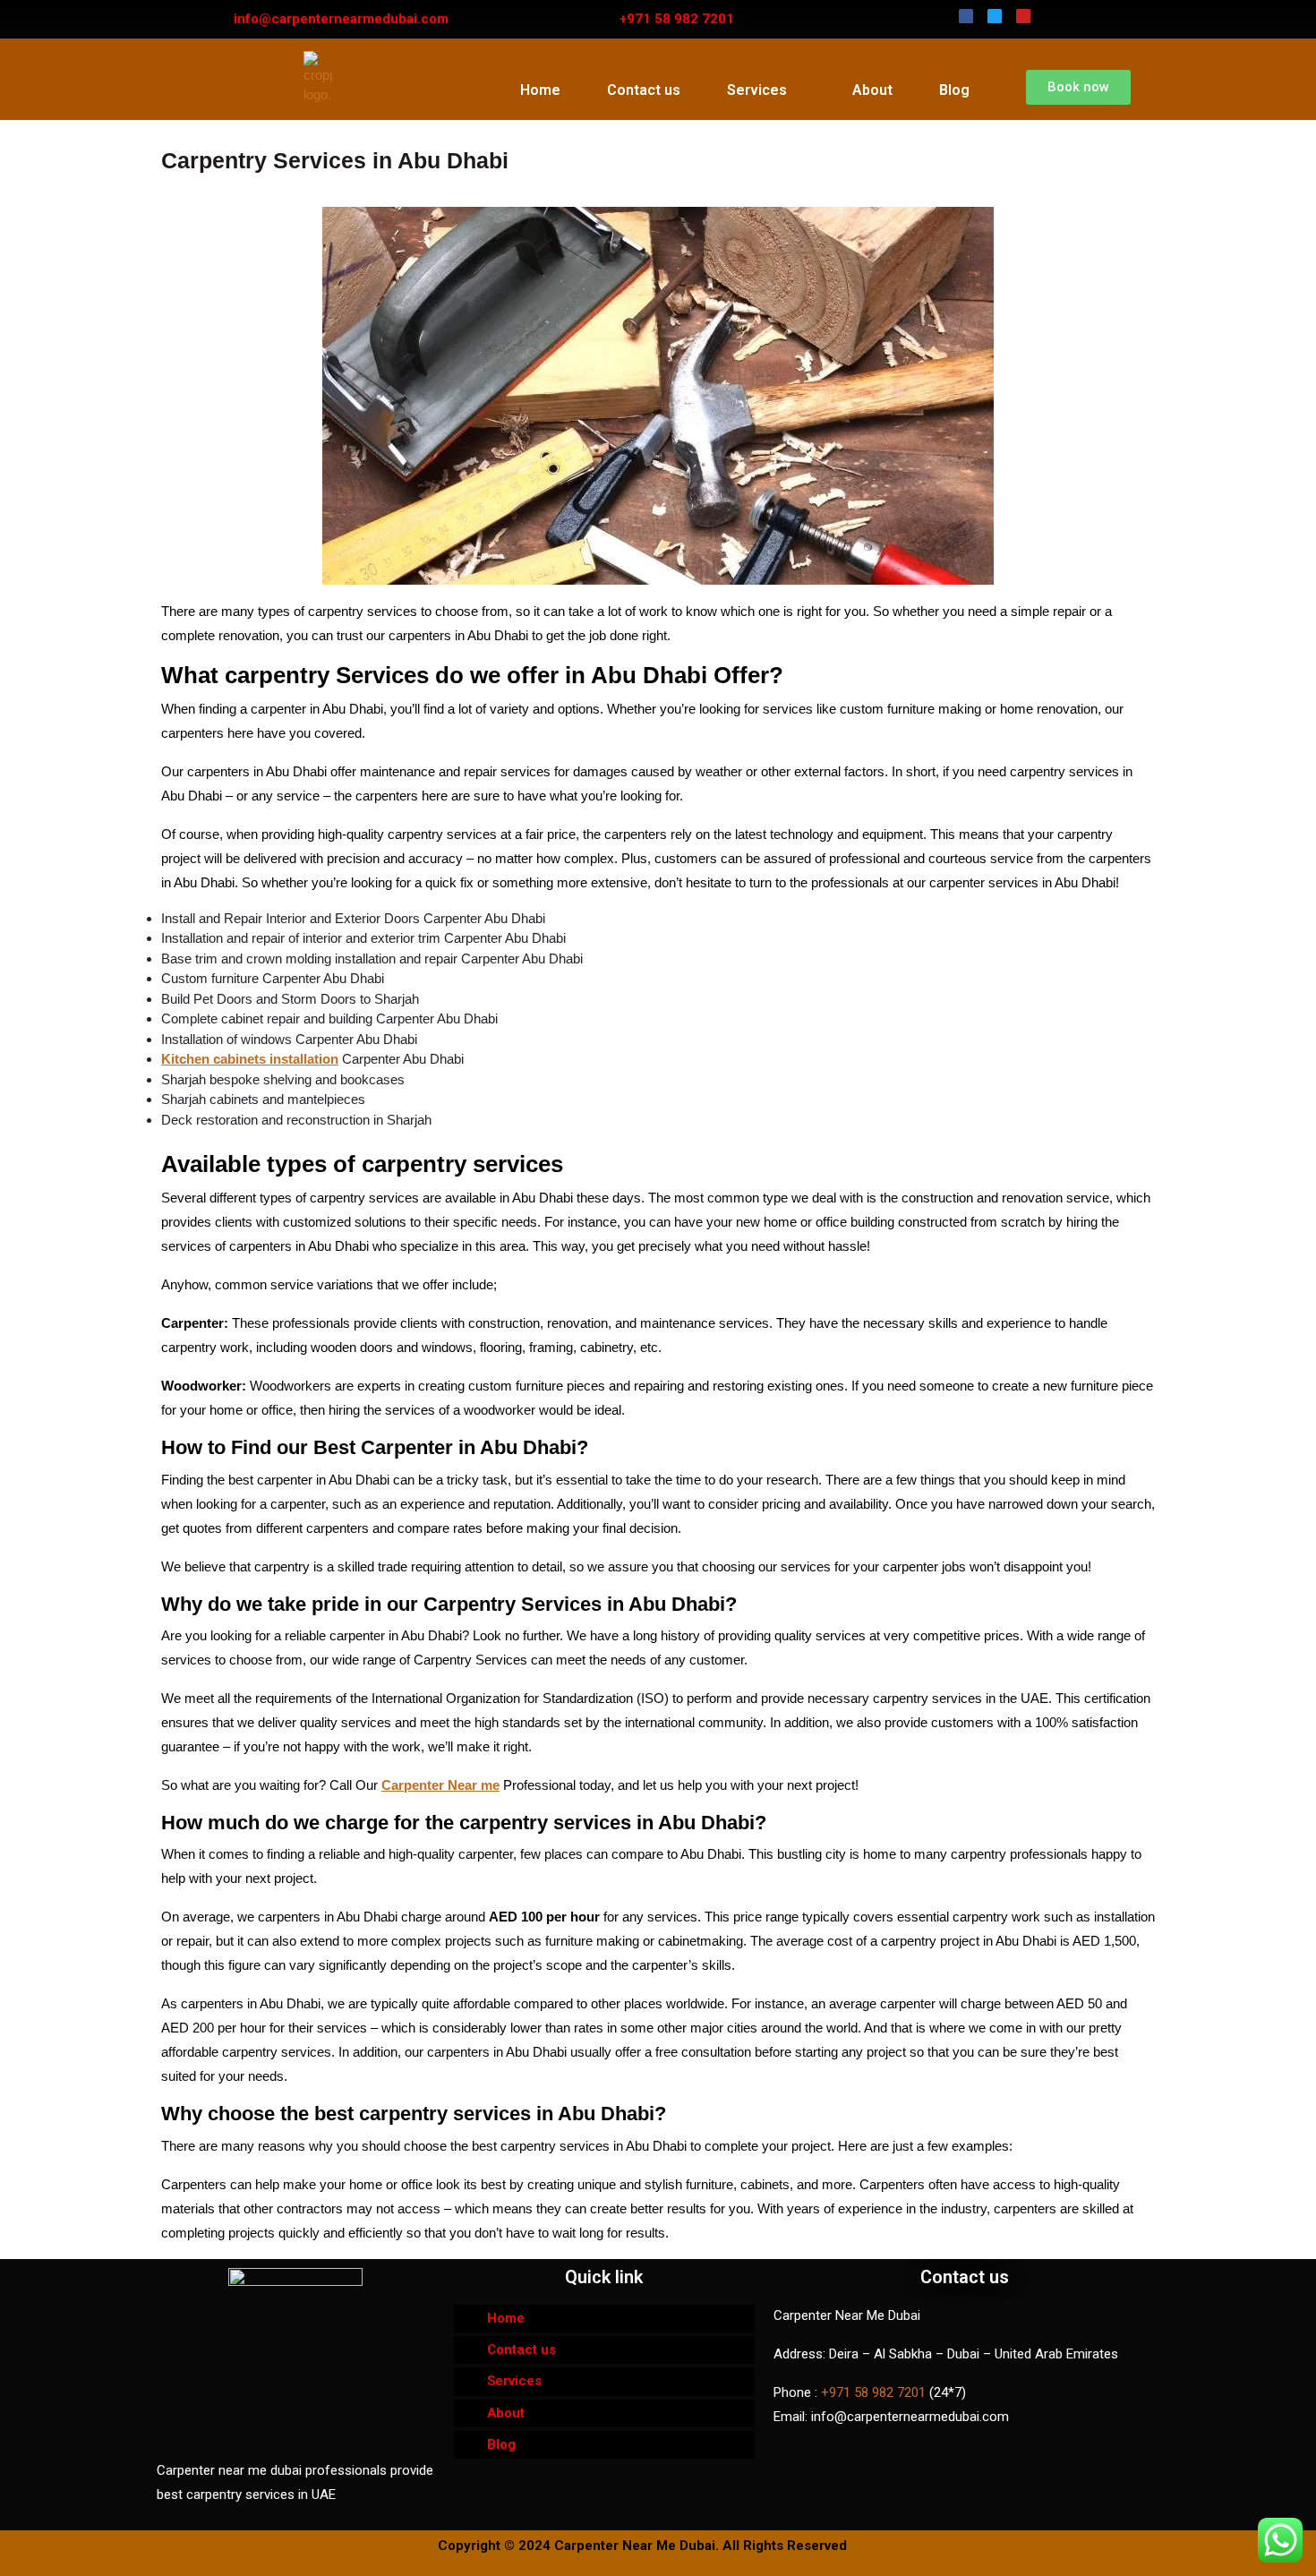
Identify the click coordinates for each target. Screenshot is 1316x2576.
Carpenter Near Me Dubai (635, 2546)
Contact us (644, 90)
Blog (954, 90)
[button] (1078, 87)
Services (757, 90)
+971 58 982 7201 (873, 2392)
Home (540, 90)
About (872, 90)
